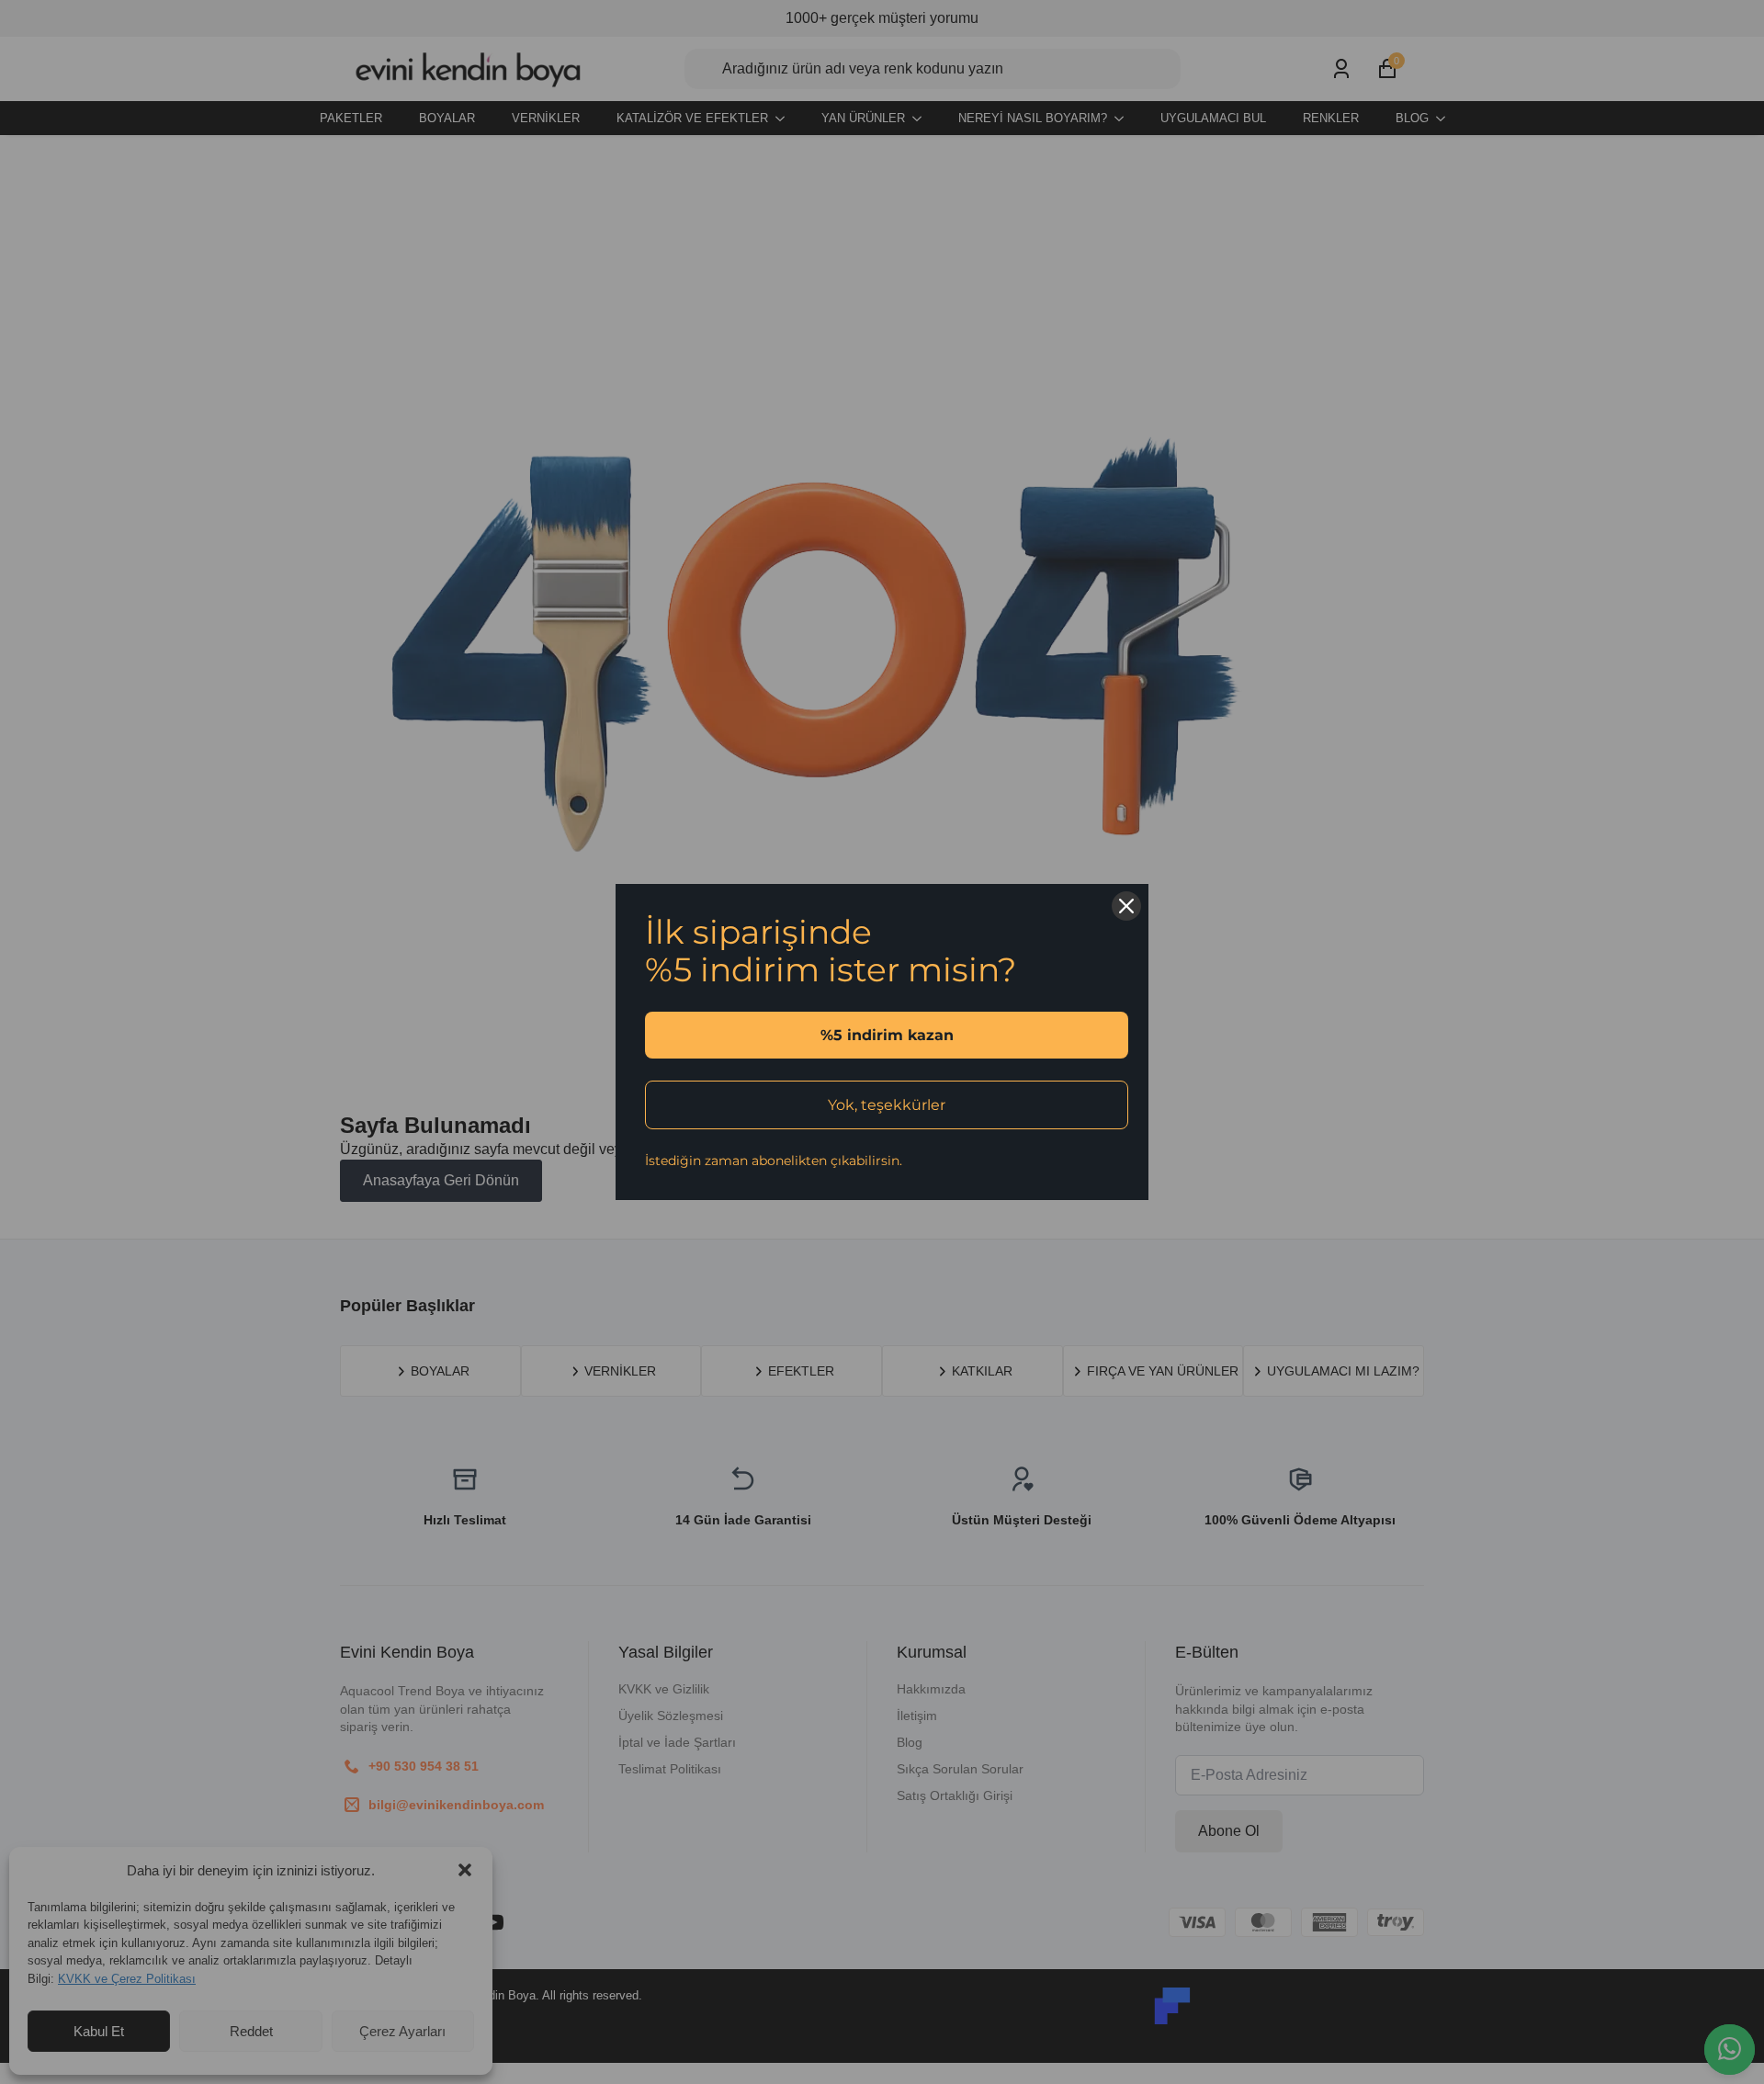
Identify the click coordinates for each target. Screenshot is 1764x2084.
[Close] (1126, 906)
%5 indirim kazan (887, 1035)
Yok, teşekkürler (887, 1105)
